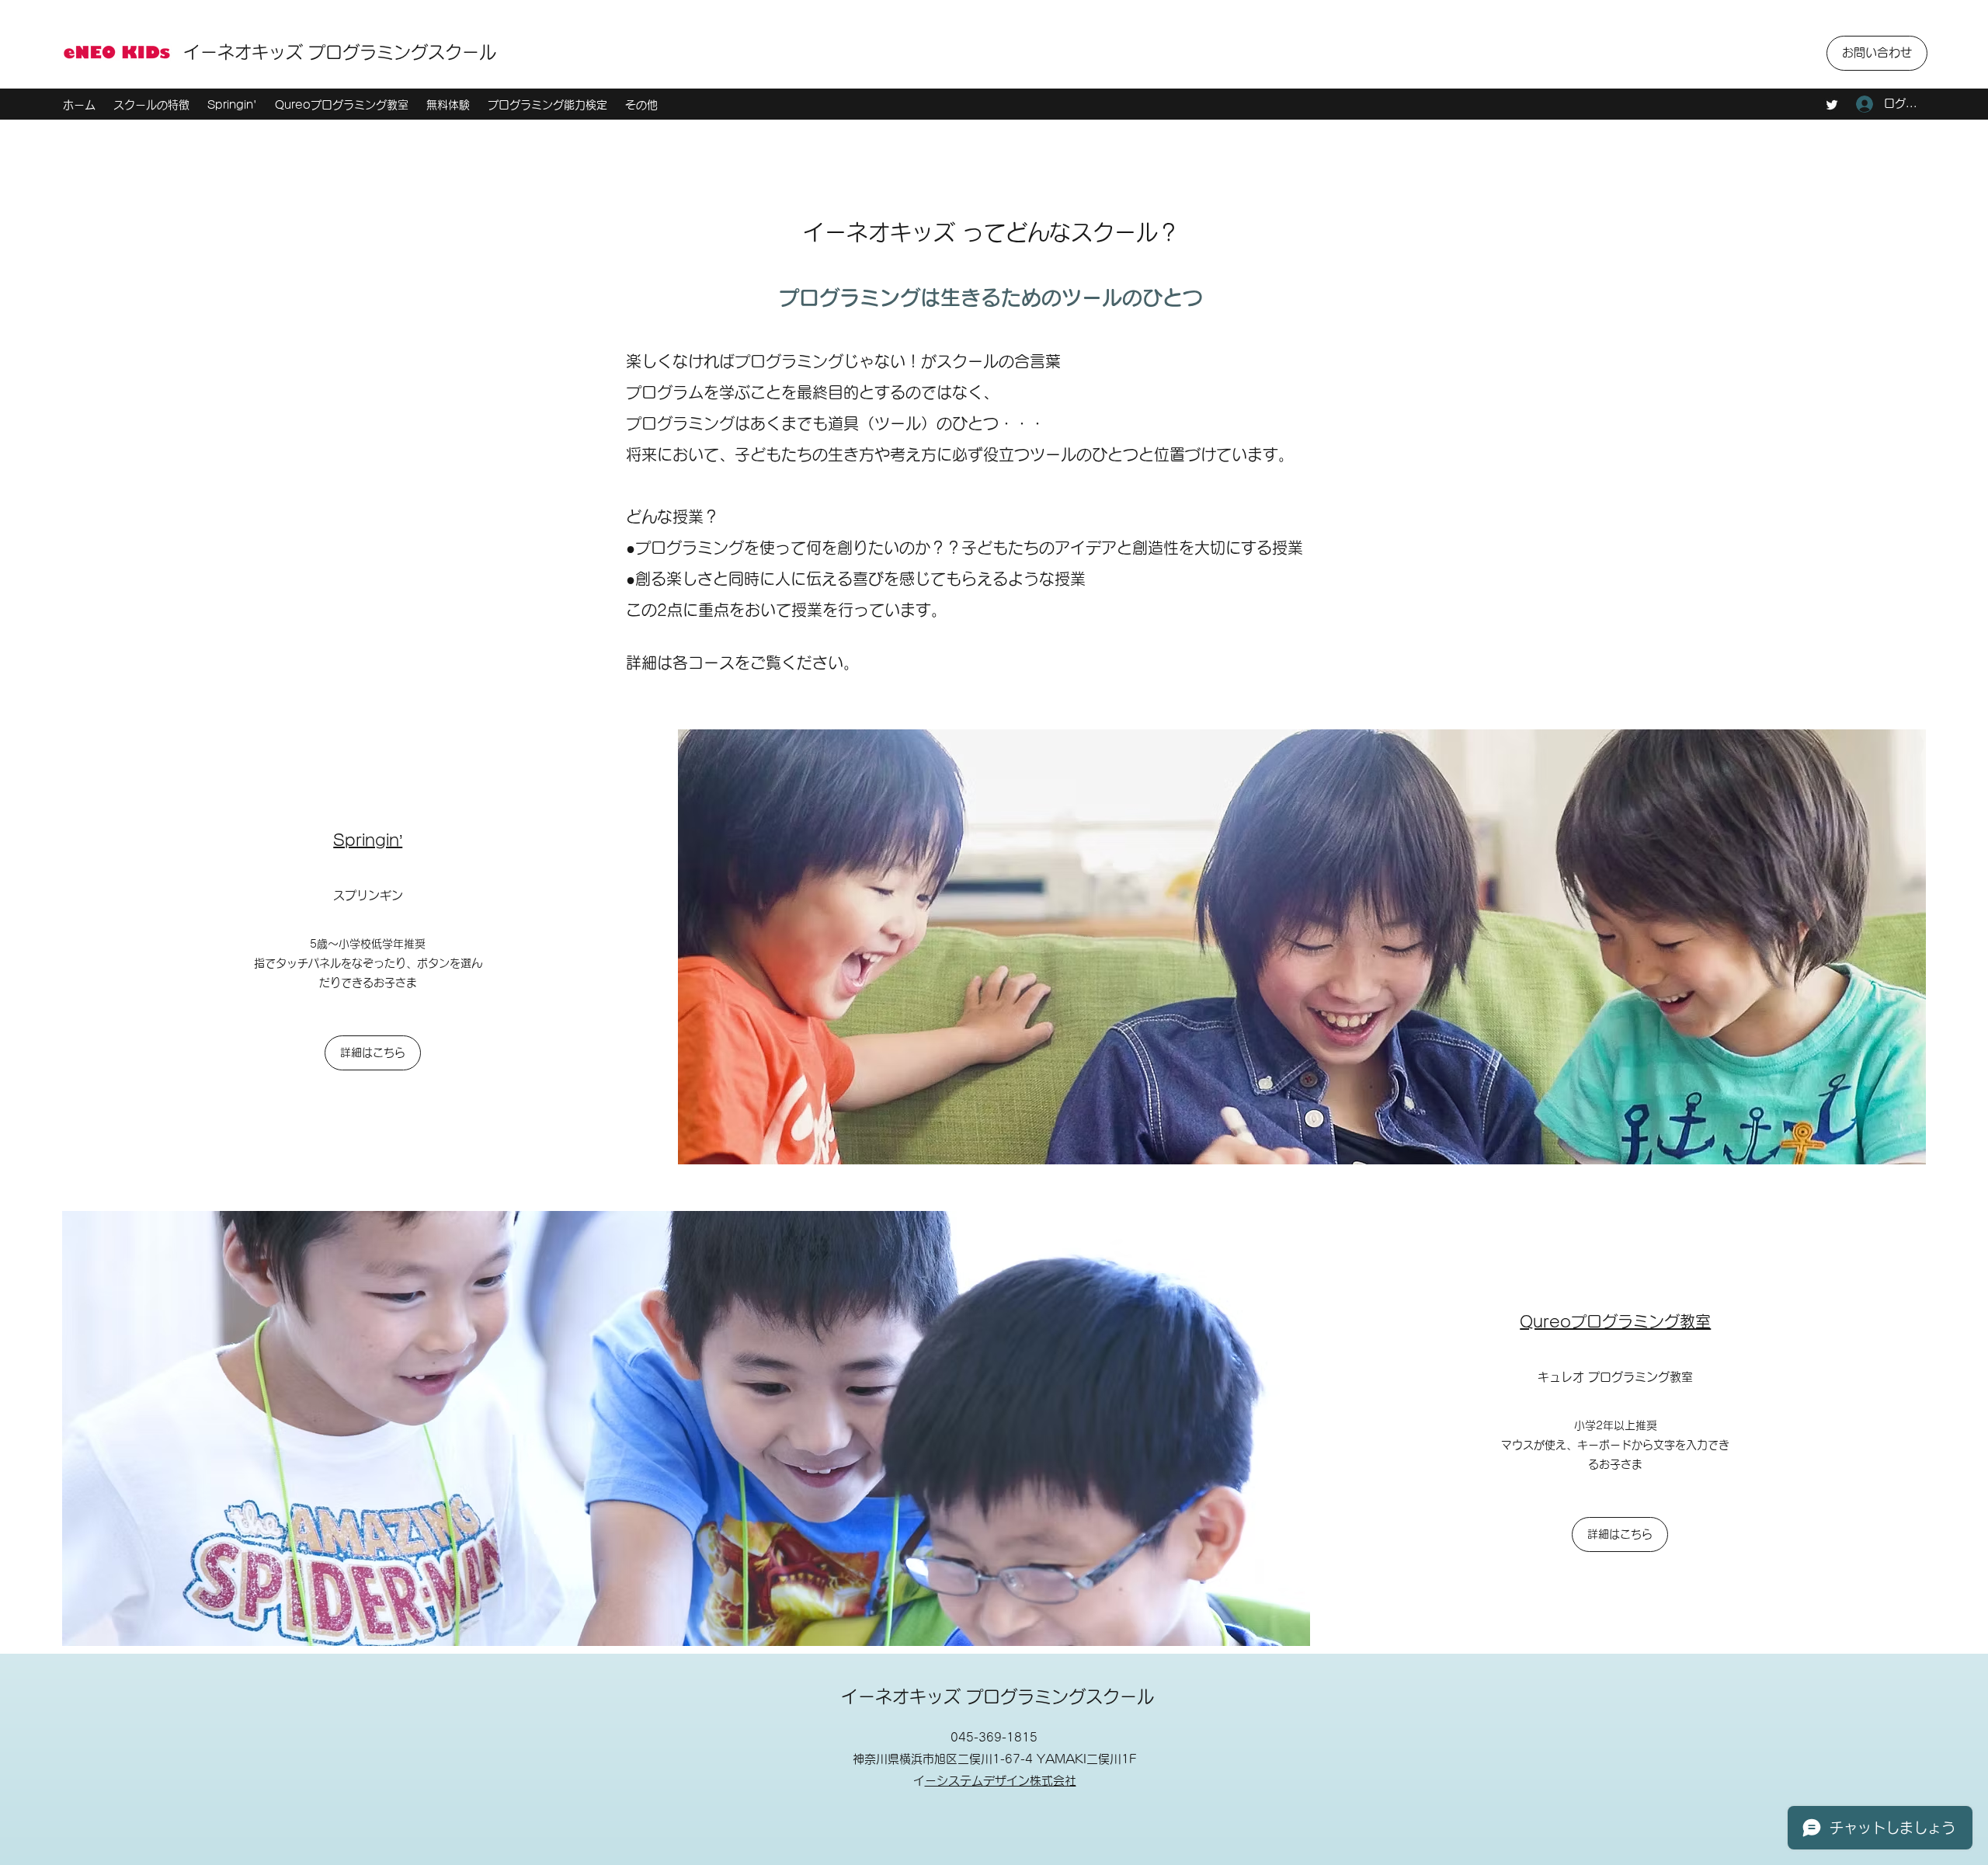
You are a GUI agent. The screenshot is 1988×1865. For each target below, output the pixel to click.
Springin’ (368, 840)
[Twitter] (1832, 105)
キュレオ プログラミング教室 (1615, 1377)
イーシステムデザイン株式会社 (1001, 1781)
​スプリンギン (368, 895)
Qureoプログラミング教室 (1615, 1321)
